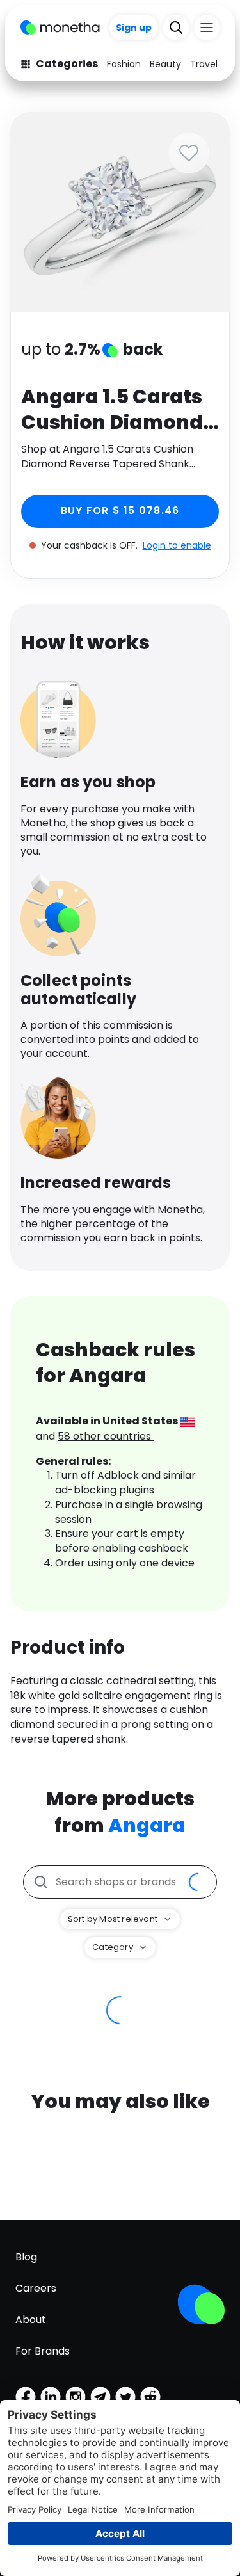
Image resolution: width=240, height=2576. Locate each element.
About (31, 2320)
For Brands (43, 2351)
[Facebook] (26, 2397)
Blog (26, 2257)
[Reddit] (150, 2397)
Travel (204, 64)
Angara (147, 1825)
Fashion (124, 64)
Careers (36, 2288)
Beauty (165, 64)
